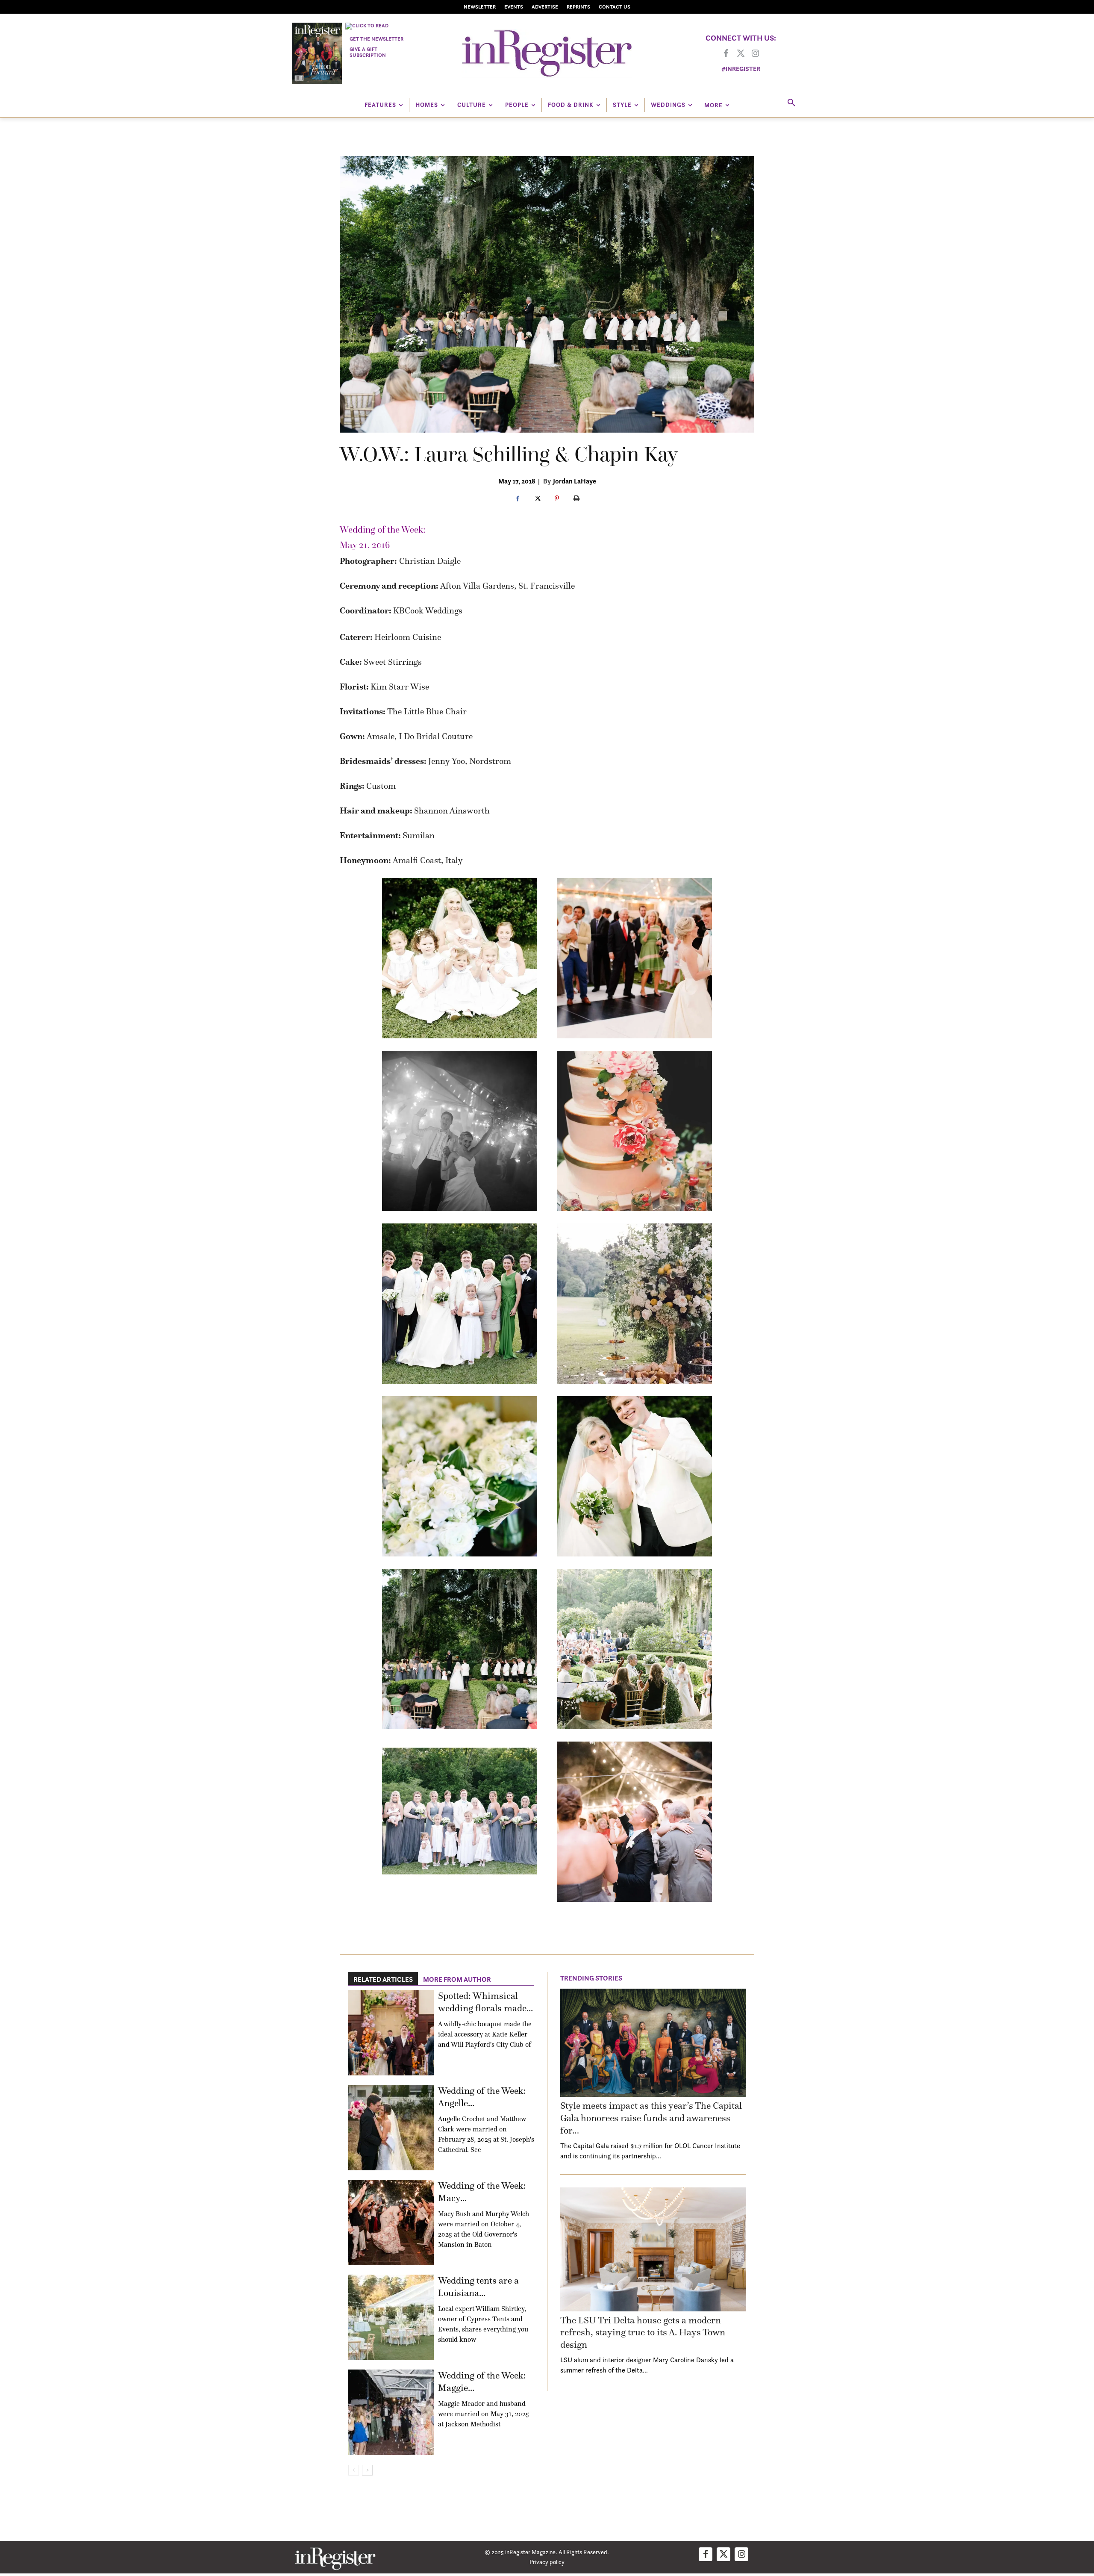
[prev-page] (354, 2470)
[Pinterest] (557, 499)
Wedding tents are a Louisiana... (478, 2287)
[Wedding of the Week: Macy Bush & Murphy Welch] (391, 2222)
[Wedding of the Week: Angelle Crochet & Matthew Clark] (391, 2128)
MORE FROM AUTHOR (457, 1979)
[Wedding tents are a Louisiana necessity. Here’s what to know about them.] (391, 2317)
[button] (791, 103)
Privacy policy (547, 2562)
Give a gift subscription (368, 52)
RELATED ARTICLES (383, 1979)
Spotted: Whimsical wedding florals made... (485, 2002)
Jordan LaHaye (575, 481)
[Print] (576, 499)
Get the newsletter (376, 39)
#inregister (741, 69)
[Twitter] (741, 54)
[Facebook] (726, 54)
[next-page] (367, 2470)
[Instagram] (755, 54)
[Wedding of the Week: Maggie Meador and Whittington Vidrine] (391, 2412)
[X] (537, 499)
